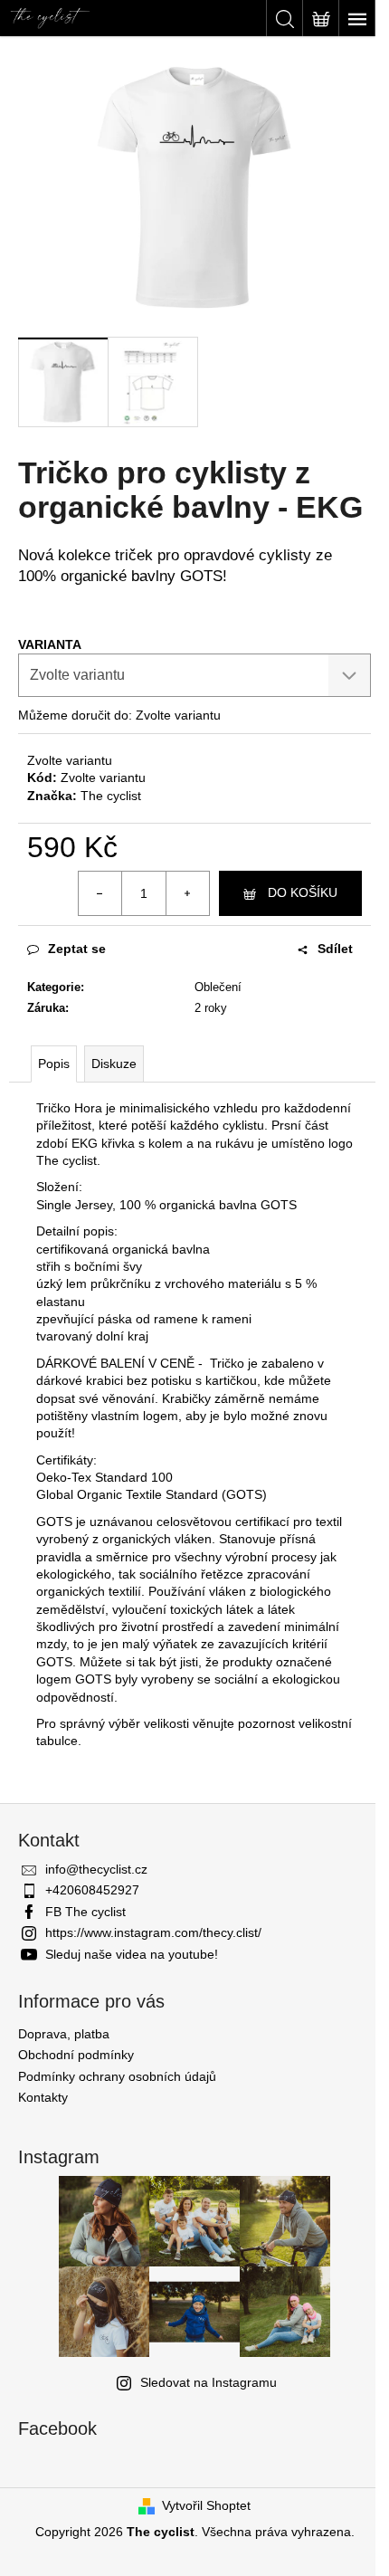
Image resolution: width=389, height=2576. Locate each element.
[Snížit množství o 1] (100, 893)
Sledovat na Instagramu (209, 2382)
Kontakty (43, 2097)
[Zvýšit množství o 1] (187, 893)
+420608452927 (92, 1890)
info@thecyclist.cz (96, 1869)
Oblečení (218, 987)
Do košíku (303, 892)
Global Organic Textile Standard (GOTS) (152, 1494)
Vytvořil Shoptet (206, 2505)
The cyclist (111, 796)
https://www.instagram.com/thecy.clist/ (153, 1932)
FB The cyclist (85, 1912)
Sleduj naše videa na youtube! (132, 1954)
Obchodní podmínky (76, 2055)
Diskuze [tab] (114, 1064)
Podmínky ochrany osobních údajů (117, 2076)
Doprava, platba (64, 2034)
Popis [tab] (54, 1064)
